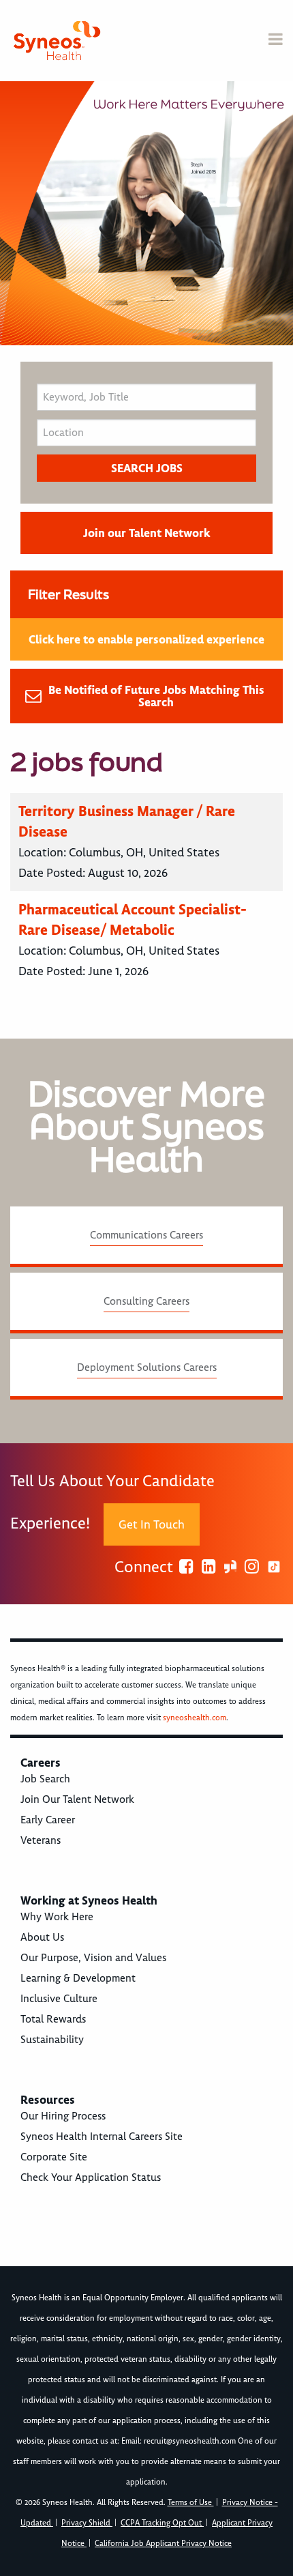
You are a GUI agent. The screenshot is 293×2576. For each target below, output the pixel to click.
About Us (42, 1937)
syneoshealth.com (195, 1718)
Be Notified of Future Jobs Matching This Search (156, 696)
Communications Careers (146, 1235)
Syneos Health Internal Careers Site (102, 2137)
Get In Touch (152, 1524)
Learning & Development (78, 1978)
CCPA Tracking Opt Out (162, 2523)
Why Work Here (57, 1917)
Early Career (48, 1820)
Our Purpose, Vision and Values (93, 1958)
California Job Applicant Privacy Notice (163, 2544)
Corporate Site (54, 2157)
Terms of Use (191, 2503)
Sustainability (52, 2040)
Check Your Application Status (91, 2177)
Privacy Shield (87, 2523)
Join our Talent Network (146, 533)
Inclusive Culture (59, 1999)
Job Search (45, 1779)
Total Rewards (53, 2019)
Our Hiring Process (63, 2116)
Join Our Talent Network (77, 1799)
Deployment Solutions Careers (147, 1367)
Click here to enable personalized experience (146, 639)
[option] (146, 213)
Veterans (41, 1840)
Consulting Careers (146, 1301)
